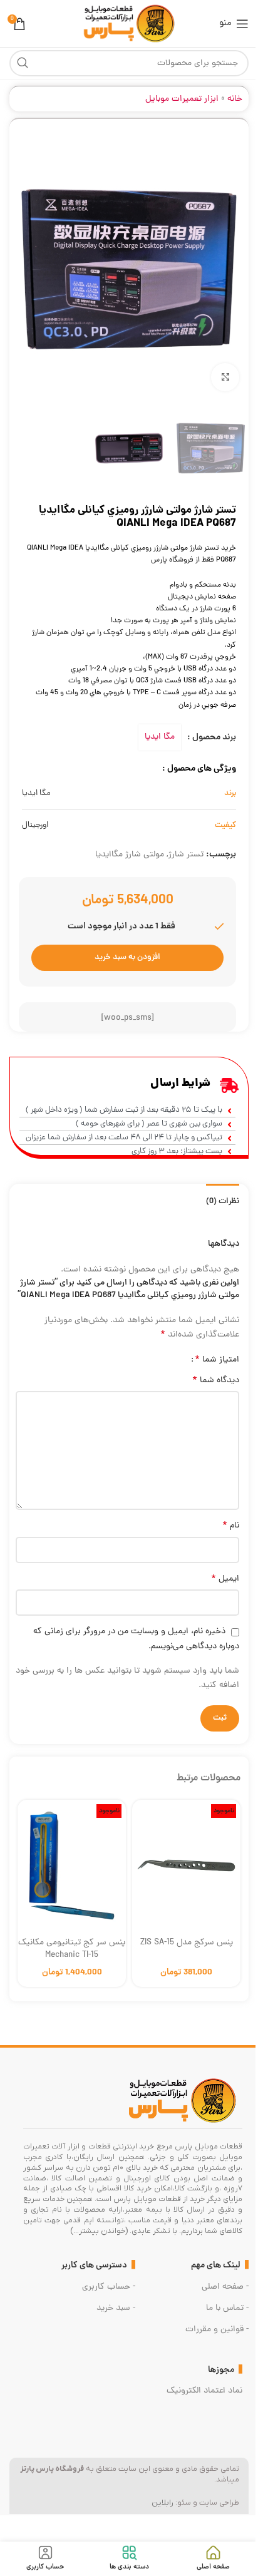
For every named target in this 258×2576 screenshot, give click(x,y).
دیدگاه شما (216, 1381)
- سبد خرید (116, 2308)
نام (231, 1526)
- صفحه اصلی (225, 2287)
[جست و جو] (23, 63)
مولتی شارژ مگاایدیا (130, 855)
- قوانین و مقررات (217, 2330)
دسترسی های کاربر (94, 2266)
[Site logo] (129, 24)
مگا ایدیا (160, 737)
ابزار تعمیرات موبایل (182, 99)
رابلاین (163, 2503)
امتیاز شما (217, 1360)
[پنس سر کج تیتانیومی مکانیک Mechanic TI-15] (72, 1862)
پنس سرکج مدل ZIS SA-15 (187, 1943)
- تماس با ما (227, 2308)
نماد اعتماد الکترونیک (204, 2391)
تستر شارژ (186, 855)
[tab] (223, 1200)
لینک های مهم (216, 2266)
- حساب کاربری (109, 2287)
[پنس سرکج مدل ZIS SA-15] (186, 1862)
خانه (235, 99)
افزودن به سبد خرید (127, 957)
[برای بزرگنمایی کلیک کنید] (225, 377)
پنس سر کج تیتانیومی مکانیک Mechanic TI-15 (72, 1949)
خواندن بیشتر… (99, 2231)
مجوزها (221, 2370)
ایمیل (225, 1579)
